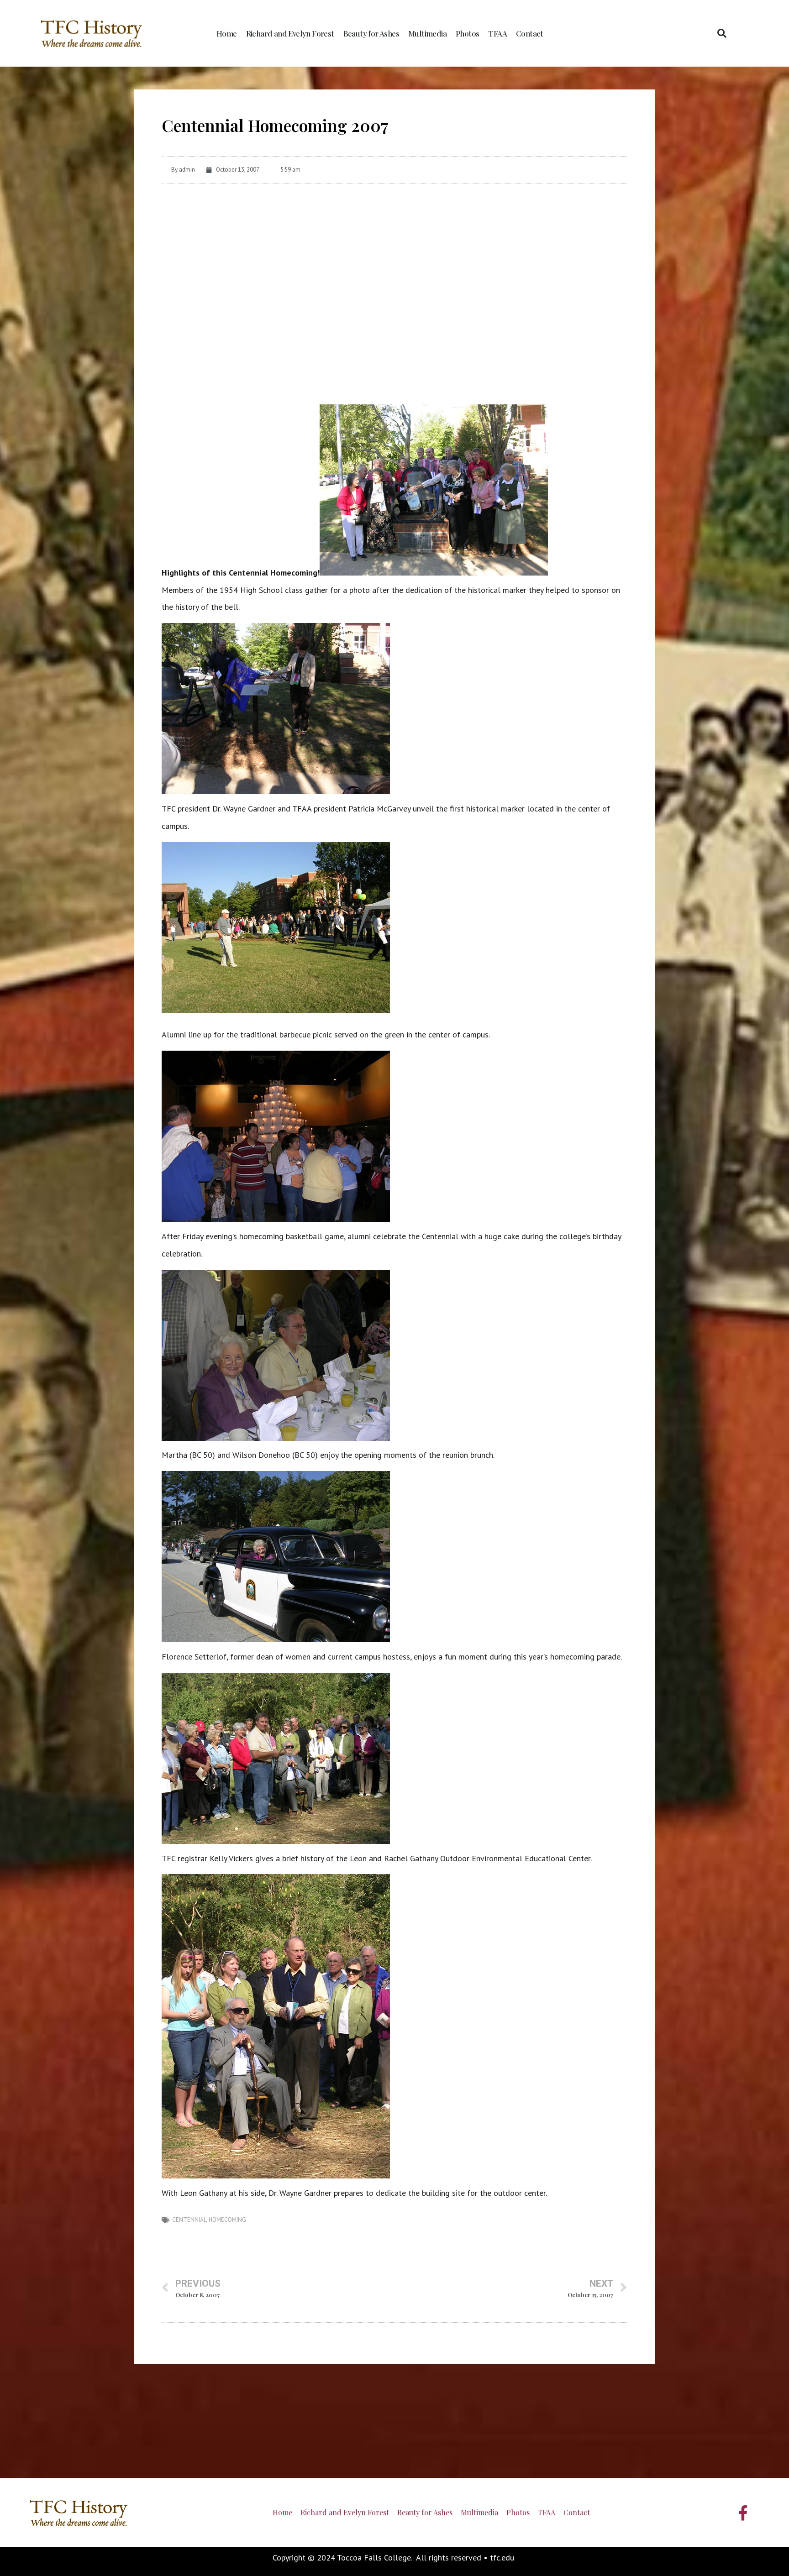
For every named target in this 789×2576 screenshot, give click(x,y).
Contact (530, 33)
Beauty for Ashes (371, 33)
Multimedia (427, 33)
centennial (189, 2220)
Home (227, 33)
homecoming (227, 2220)
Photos (467, 33)
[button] (722, 33)
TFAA (497, 33)
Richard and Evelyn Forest (290, 33)
